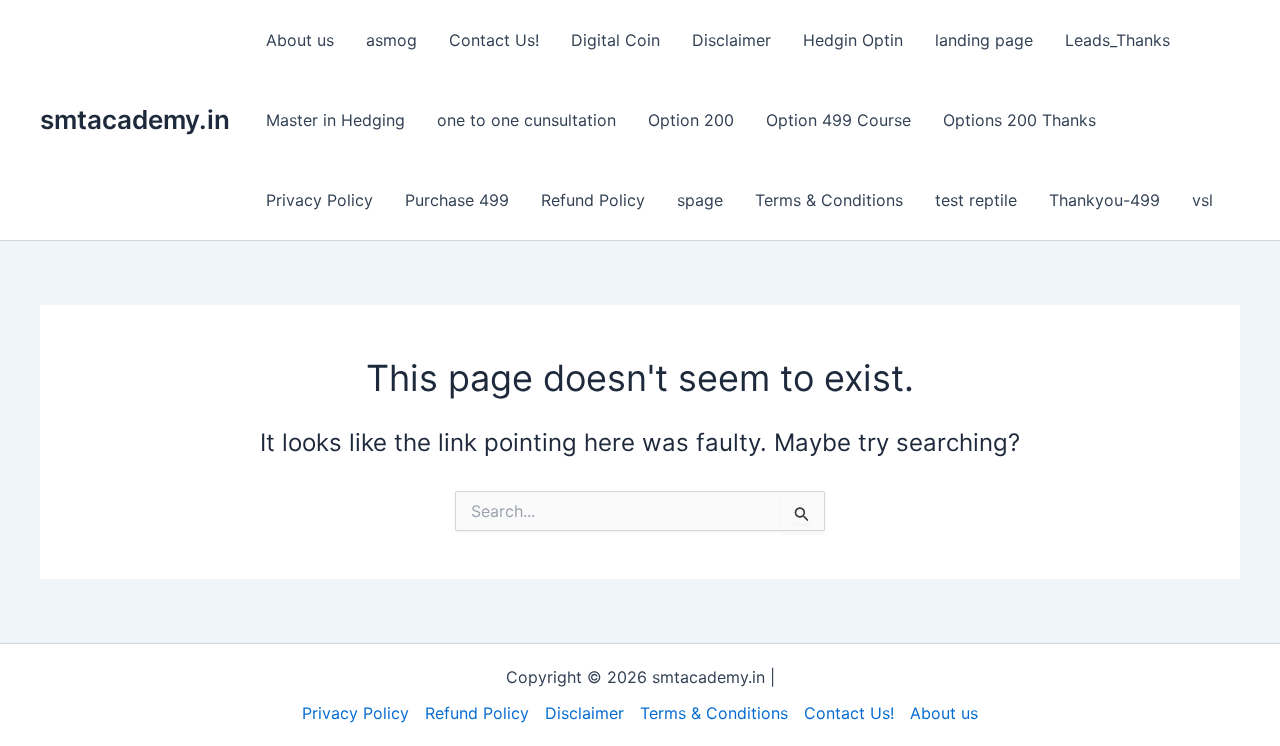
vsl (1202, 200)
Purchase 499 (457, 200)
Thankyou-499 (1104, 200)
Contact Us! (494, 40)
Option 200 (691, 120)
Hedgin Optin (853, 40)
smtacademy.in (135, 119)
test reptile (976, 200)
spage (700, 200)
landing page (984, 40)
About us (300, 40)
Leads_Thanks (1117, 40)
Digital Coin (615, 40)
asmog (391, 40)
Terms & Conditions (829, 200)
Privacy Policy (319, 200)
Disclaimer (731, 40)
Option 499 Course (838, 120)
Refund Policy (593, 200)
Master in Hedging (335, 120)
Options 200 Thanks (1019, 120)
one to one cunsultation (526, 120)
